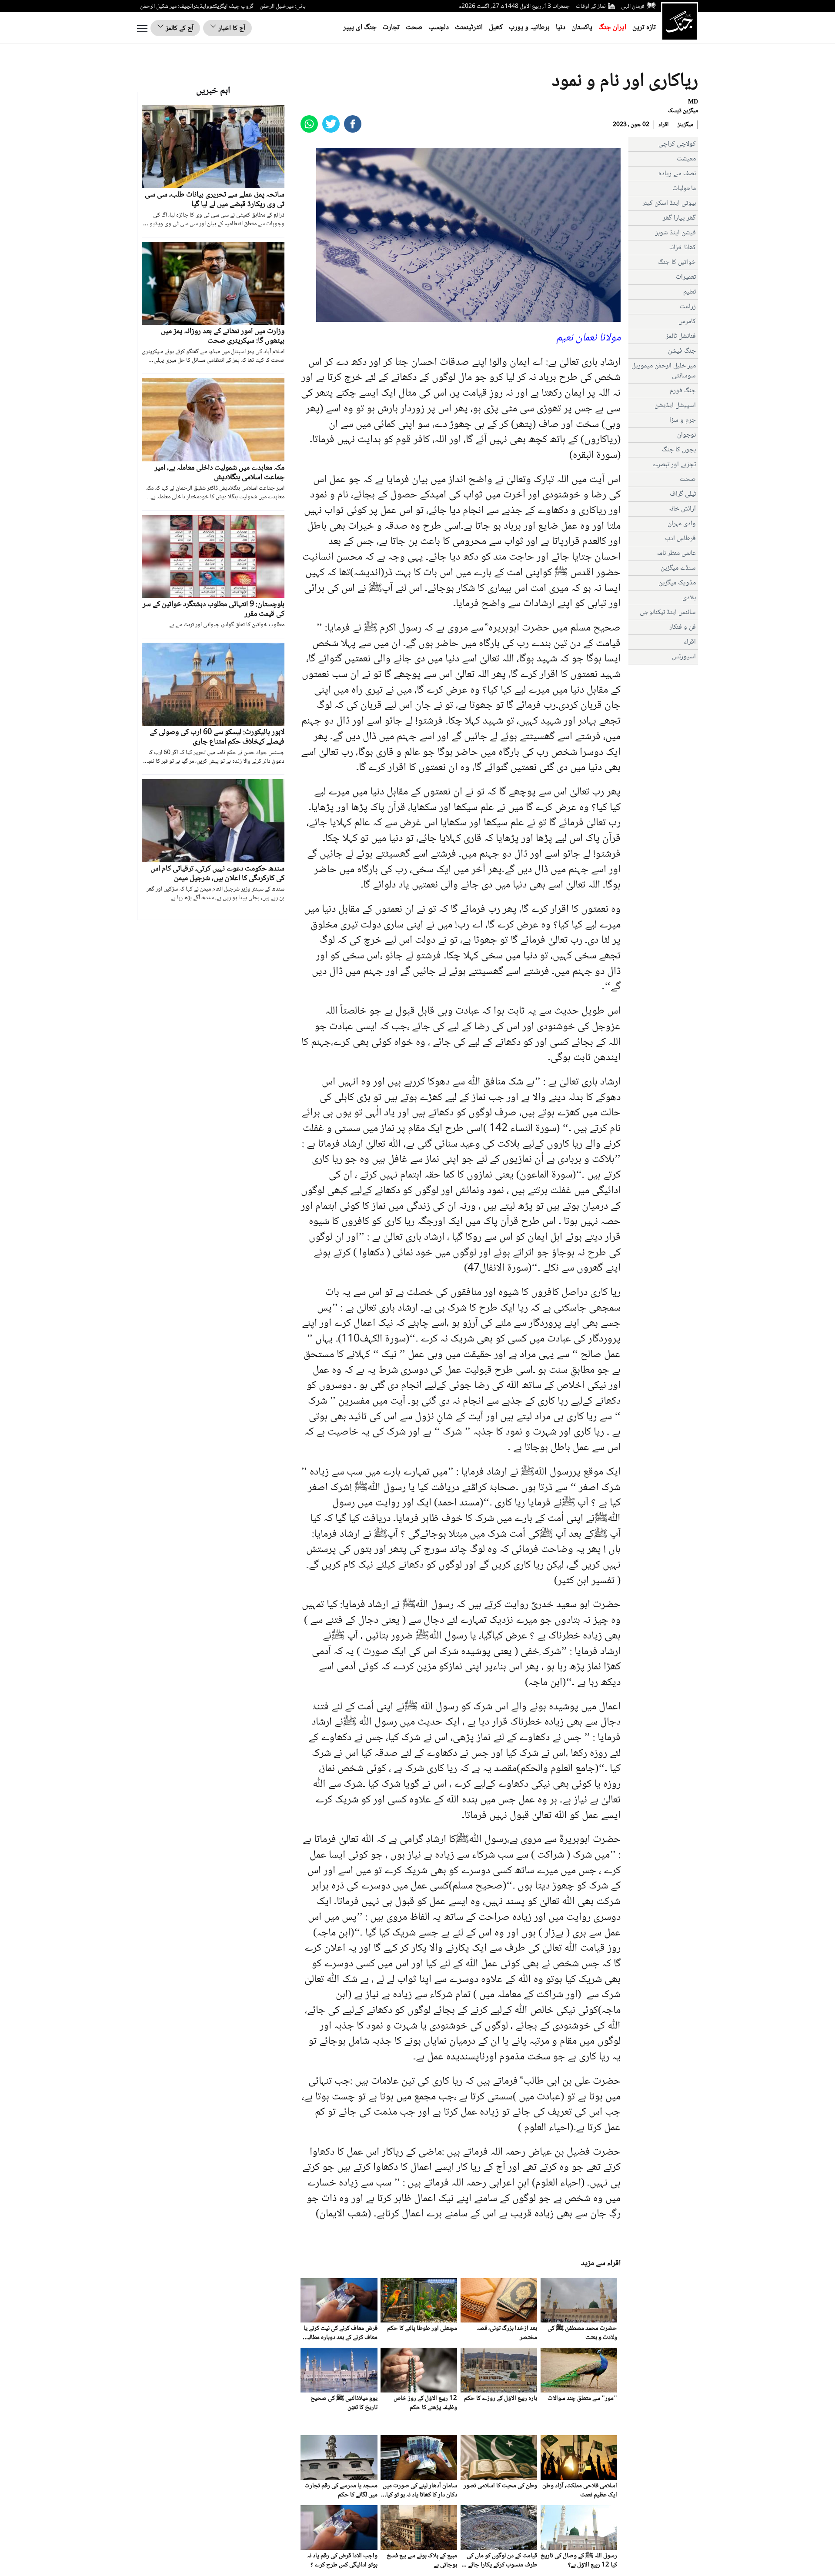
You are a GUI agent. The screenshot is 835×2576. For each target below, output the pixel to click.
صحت (414, 28)
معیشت (686, 159)
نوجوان (686, 435)
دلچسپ (439, 28)
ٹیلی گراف (683, 494)
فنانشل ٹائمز (681, 336)
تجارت (391, 28)
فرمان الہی (633, 7)
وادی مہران (682, 524)
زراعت (688, 307)
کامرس (687, 322)
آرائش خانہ (682, 509)
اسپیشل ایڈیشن (675, 405)
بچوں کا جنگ (679, 450)
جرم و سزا (683, 420)
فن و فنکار (683, 627)
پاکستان (582, 28)
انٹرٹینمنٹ (469, 28)
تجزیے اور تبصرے (674, 465)
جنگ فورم (683, 391)
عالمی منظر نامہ (676, 553)
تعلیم (690, 292)
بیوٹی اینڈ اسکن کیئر (669, 203)
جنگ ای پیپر (360, 28)
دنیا (561, 28)
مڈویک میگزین (677, 583)
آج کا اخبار (231, 28)
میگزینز (685, 125)
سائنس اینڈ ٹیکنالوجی (668, 612)
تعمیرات (686, 277)
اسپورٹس (684, 657)
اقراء (663, 125)
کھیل (496, 28)
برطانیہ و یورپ (529, 28)
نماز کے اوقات (591, 7)
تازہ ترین (644, 28)
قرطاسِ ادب (680, 539)
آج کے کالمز (179, 28)
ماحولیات (684, 189)
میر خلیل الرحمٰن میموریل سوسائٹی (664, 371)
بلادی (689, 598)
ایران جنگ (612, 28)
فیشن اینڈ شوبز (676, 233)
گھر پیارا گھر (679, 218)
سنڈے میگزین (678, 568)
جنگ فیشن (682, 351)
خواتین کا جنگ (677, 262)
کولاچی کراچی (677, 144)
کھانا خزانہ (682, 248)
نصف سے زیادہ (677, 174)
